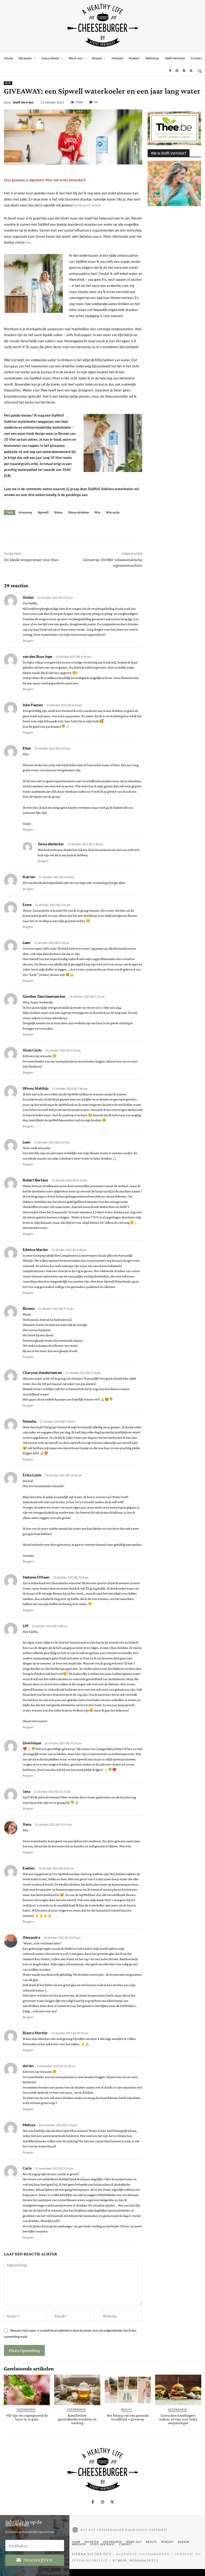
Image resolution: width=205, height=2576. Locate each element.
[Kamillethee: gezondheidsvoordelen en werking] (77, 2390)
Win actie (113, 512)
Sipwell (43, 512)
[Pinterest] (172, 102)
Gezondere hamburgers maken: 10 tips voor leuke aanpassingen (178, 2419)
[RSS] (184, 71)
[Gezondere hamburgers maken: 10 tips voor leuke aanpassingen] (178, 2390)
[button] (200, 71)
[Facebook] (170, 71)
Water (58, 512)
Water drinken (78, 512)
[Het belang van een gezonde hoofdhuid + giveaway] (128, 2390)
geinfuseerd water (86, 205)
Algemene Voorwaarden (143, 2554)
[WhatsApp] (184, 102)
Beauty (127, 2410)
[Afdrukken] (197, 102)
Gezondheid (26, 2410)
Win (97, 512)
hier (28, 242)
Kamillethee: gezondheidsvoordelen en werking (77, 2419)
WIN (8, 83)
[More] (101, 527)
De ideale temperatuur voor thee (31, 560)
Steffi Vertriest (23, 102)
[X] (191, 71)
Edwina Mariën (35, 1249)
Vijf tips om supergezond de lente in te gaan (27, 2417)
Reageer (28, 641)
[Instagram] (177, 71)
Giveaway (25, 512)
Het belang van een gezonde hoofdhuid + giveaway (128, 2417)
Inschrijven (38, 2560)
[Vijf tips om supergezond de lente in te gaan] (27, 2390)
